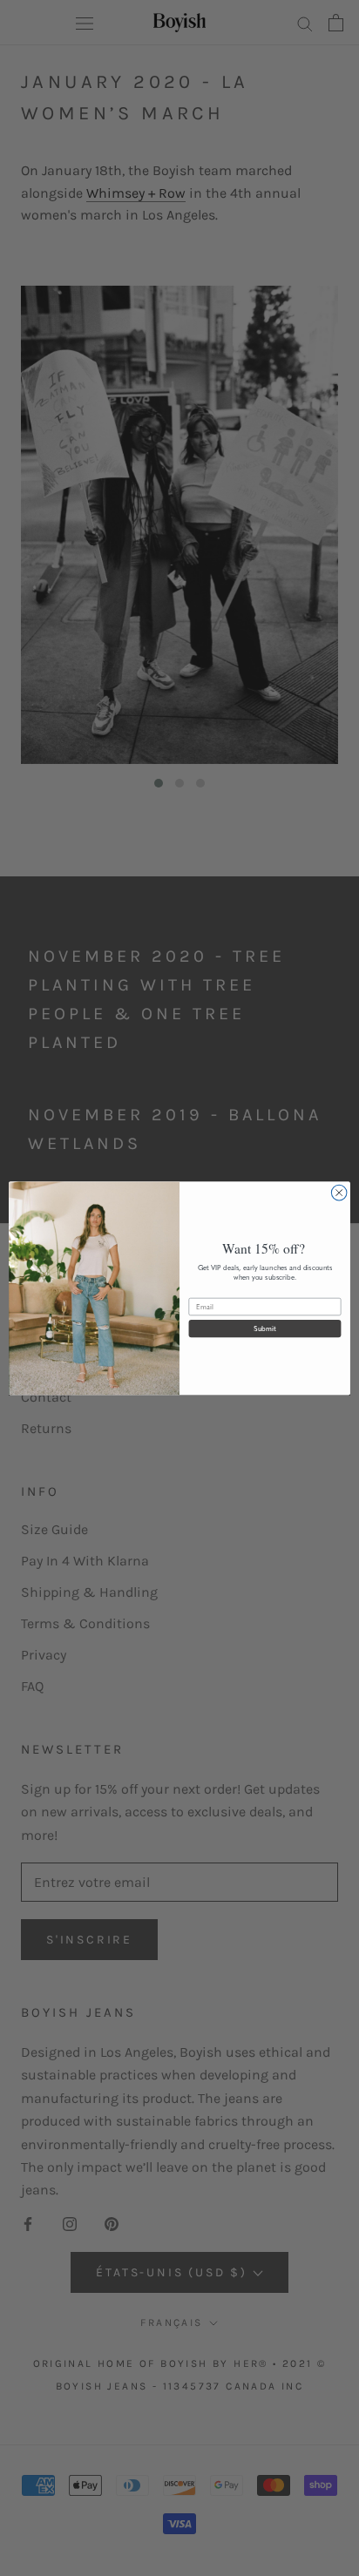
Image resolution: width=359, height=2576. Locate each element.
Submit (265, 1329)
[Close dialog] (339, 1193)
